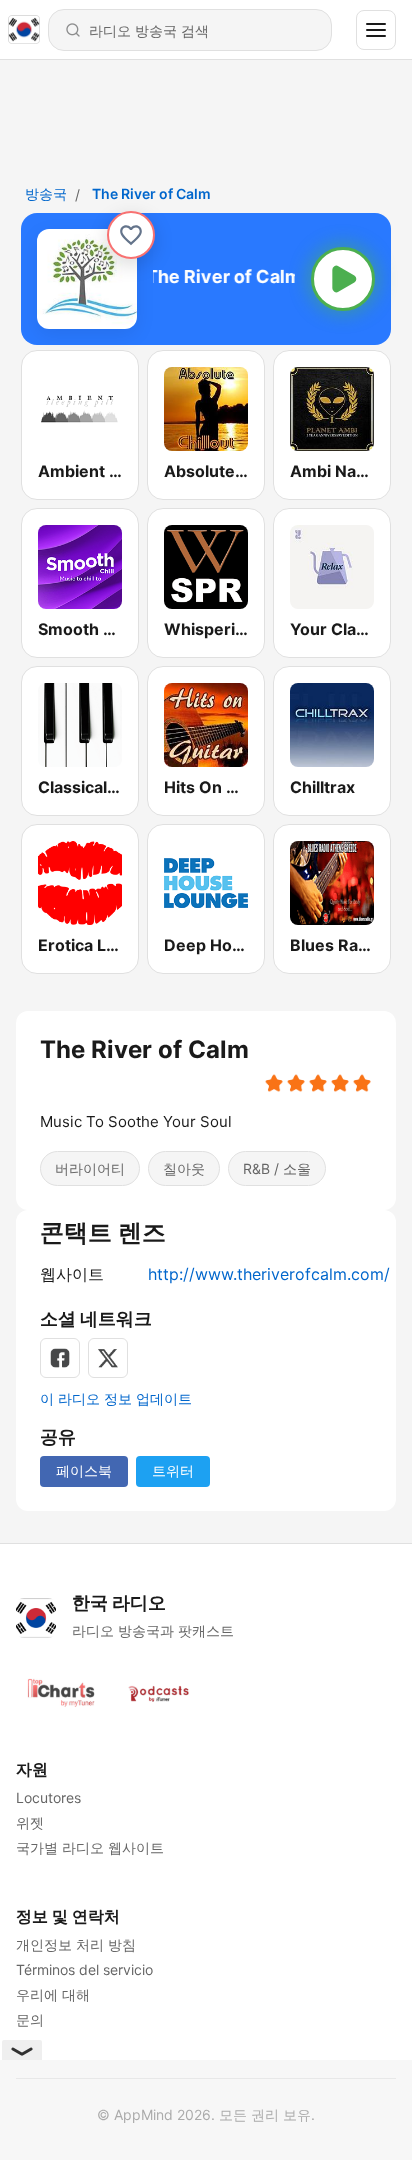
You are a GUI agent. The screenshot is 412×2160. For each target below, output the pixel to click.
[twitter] (108, 1358)
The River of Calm (151, 193)
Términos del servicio (84, 1969)
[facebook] (60, 1358)
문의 (30, 2019)
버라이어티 (90, 1168)
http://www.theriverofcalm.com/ (269, 1274)
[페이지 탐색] (376, 30)
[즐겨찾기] (131, 235)
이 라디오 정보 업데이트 (116, 1398)
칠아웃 (184, 1168)
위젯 (30, 1822)
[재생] (343, 279)
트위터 (173, 1470)
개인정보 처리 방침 (76, 1944)
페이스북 (84, 1470)
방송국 (46, 193)
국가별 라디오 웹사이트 (90, 1847)
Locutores (48, 1797)
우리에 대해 (53, 1994)
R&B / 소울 (277, 1168)
